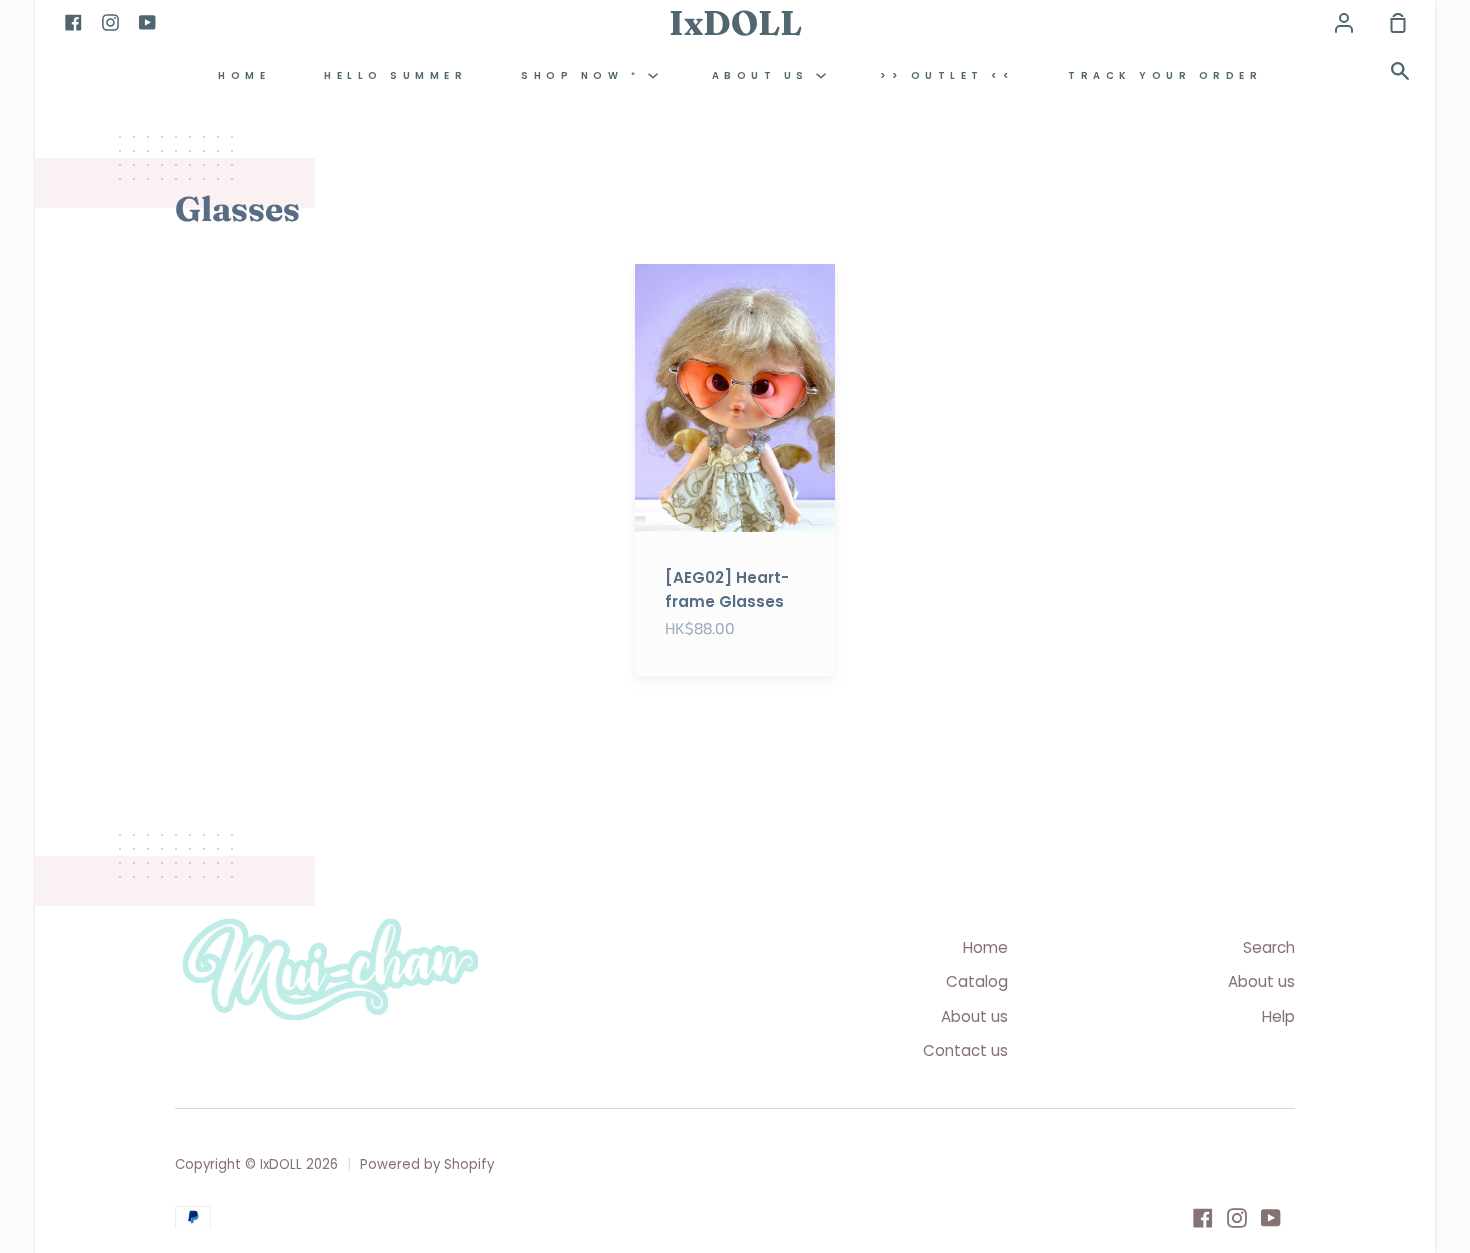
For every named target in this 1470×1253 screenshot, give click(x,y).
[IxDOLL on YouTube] (1271, 1218)
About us (764, 75)
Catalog (977, 981)
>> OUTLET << (947, 75)
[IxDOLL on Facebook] (1203, 1218)
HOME (244, 75)
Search (1269, 947)
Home (985, 947)
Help (1278, 1016)
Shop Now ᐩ (584, 75)
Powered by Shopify (427, 1164)
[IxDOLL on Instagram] (1237, 1218)
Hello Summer (395, 75)
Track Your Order (1165, 75)
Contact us (965, 1050)
